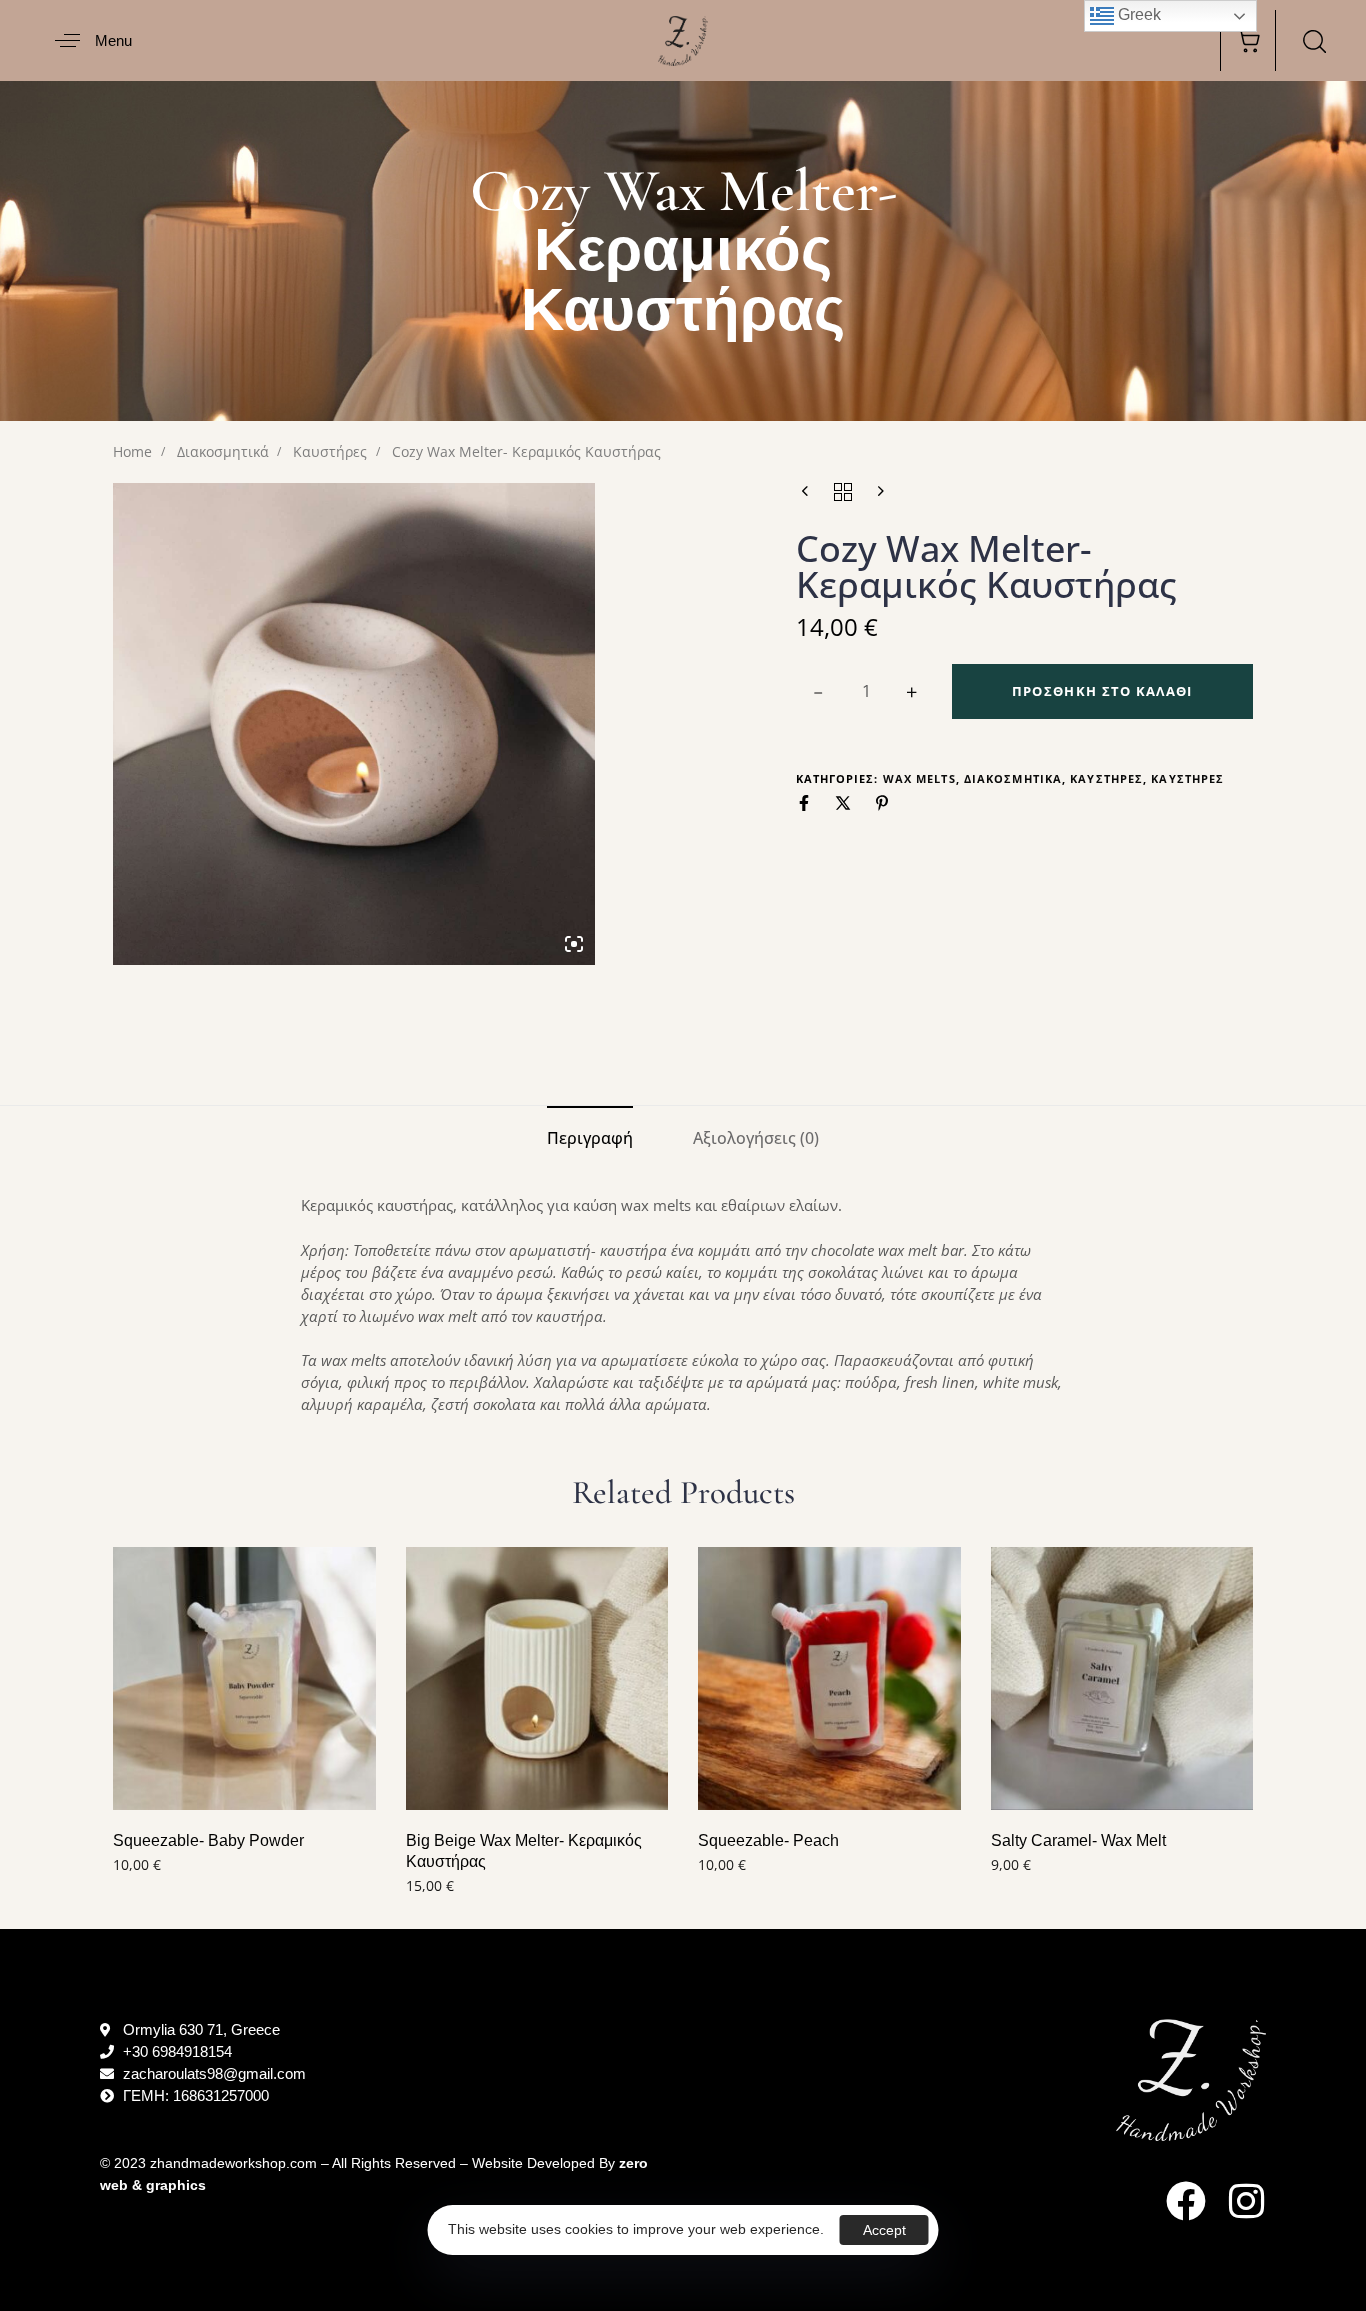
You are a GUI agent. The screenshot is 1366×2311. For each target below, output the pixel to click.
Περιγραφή (590, 1138)
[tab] (590, 1138)
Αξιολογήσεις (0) (756, 1138)
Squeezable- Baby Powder (208, 1840)
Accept (884, 2230)
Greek (1137, 14)
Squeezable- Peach (768, 1840)
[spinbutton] (866, 692)
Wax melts (919, 778)
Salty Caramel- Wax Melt (1078, 1840)
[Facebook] (1186, 2201)
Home (132, 451)
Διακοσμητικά (223, 451)
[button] (86, 40)
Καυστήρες (330, 451)
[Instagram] (1246, 2201)
